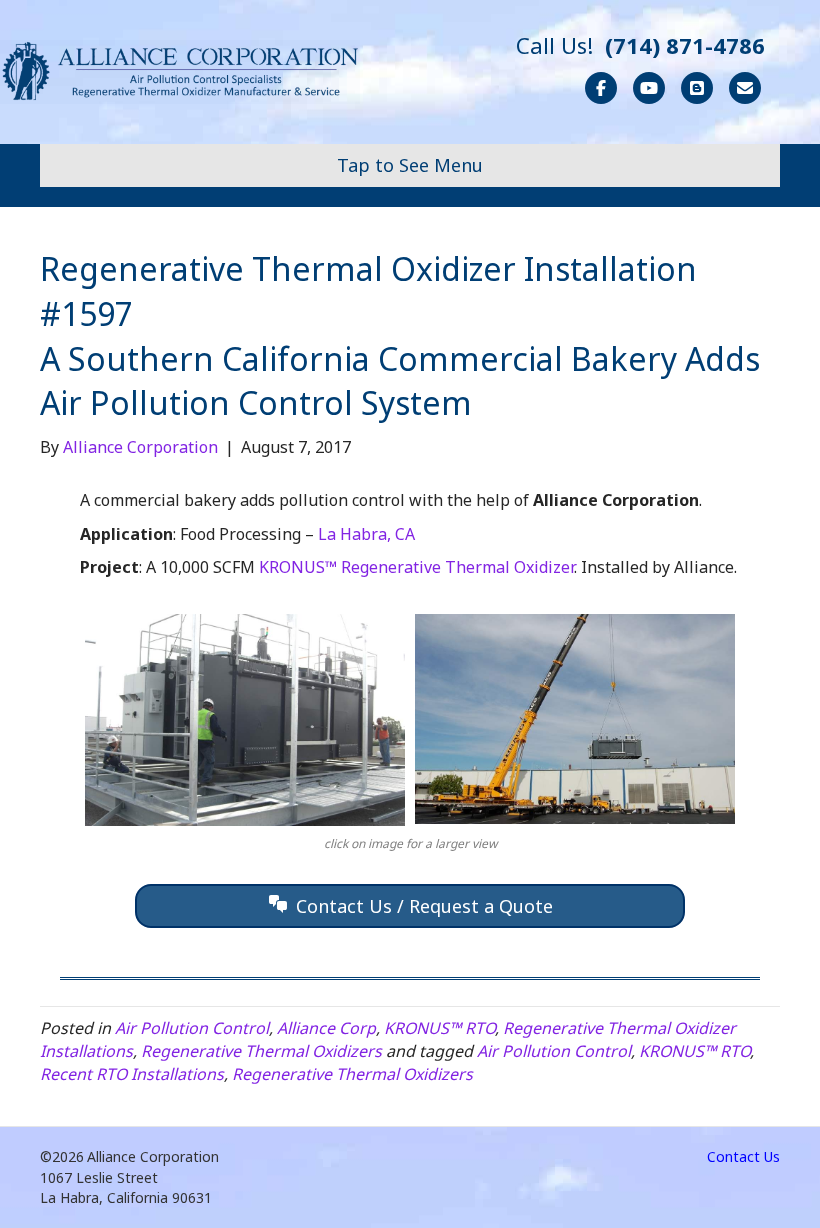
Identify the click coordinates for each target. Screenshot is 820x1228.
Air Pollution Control (192, 1028)
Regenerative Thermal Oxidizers (261, 1051)
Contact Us (743, 1156)
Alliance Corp (326, 1028)
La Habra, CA (366, 534)
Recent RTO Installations (132, 1074)
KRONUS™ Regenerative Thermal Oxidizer (416, 567)
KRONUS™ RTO (439, 1028)
